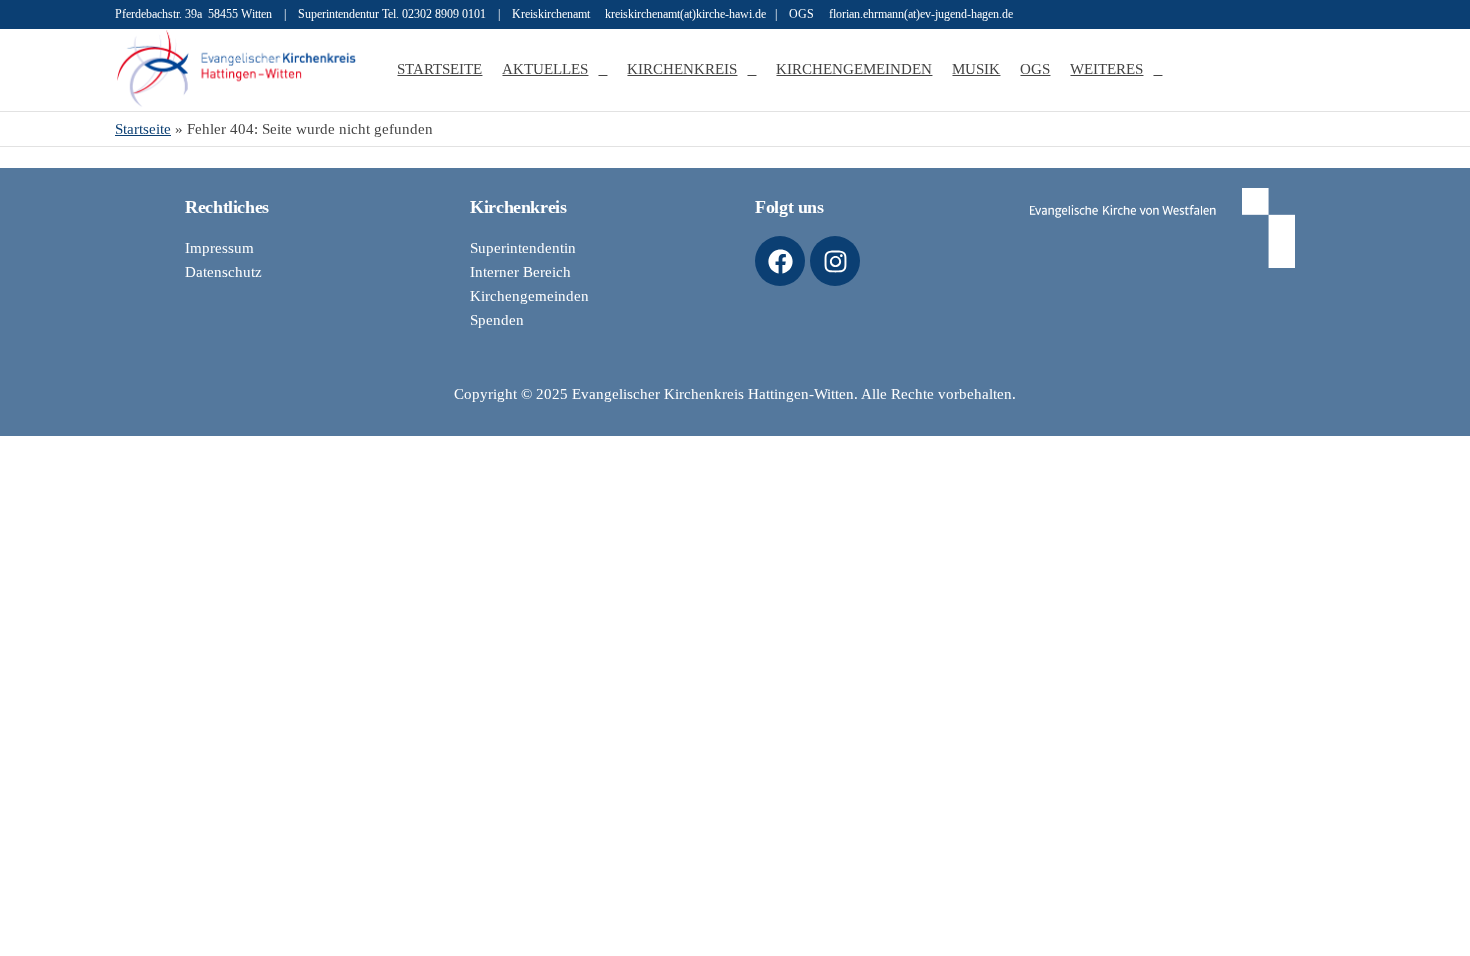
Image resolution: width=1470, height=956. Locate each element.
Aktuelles (545, 69)
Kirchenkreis (682, 69)
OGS (1035, 69)
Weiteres (1106, 69)
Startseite (439, 69)
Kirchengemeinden (854, 69)
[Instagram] (835, 261)
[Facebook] (780, 261)
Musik (976, 69)
